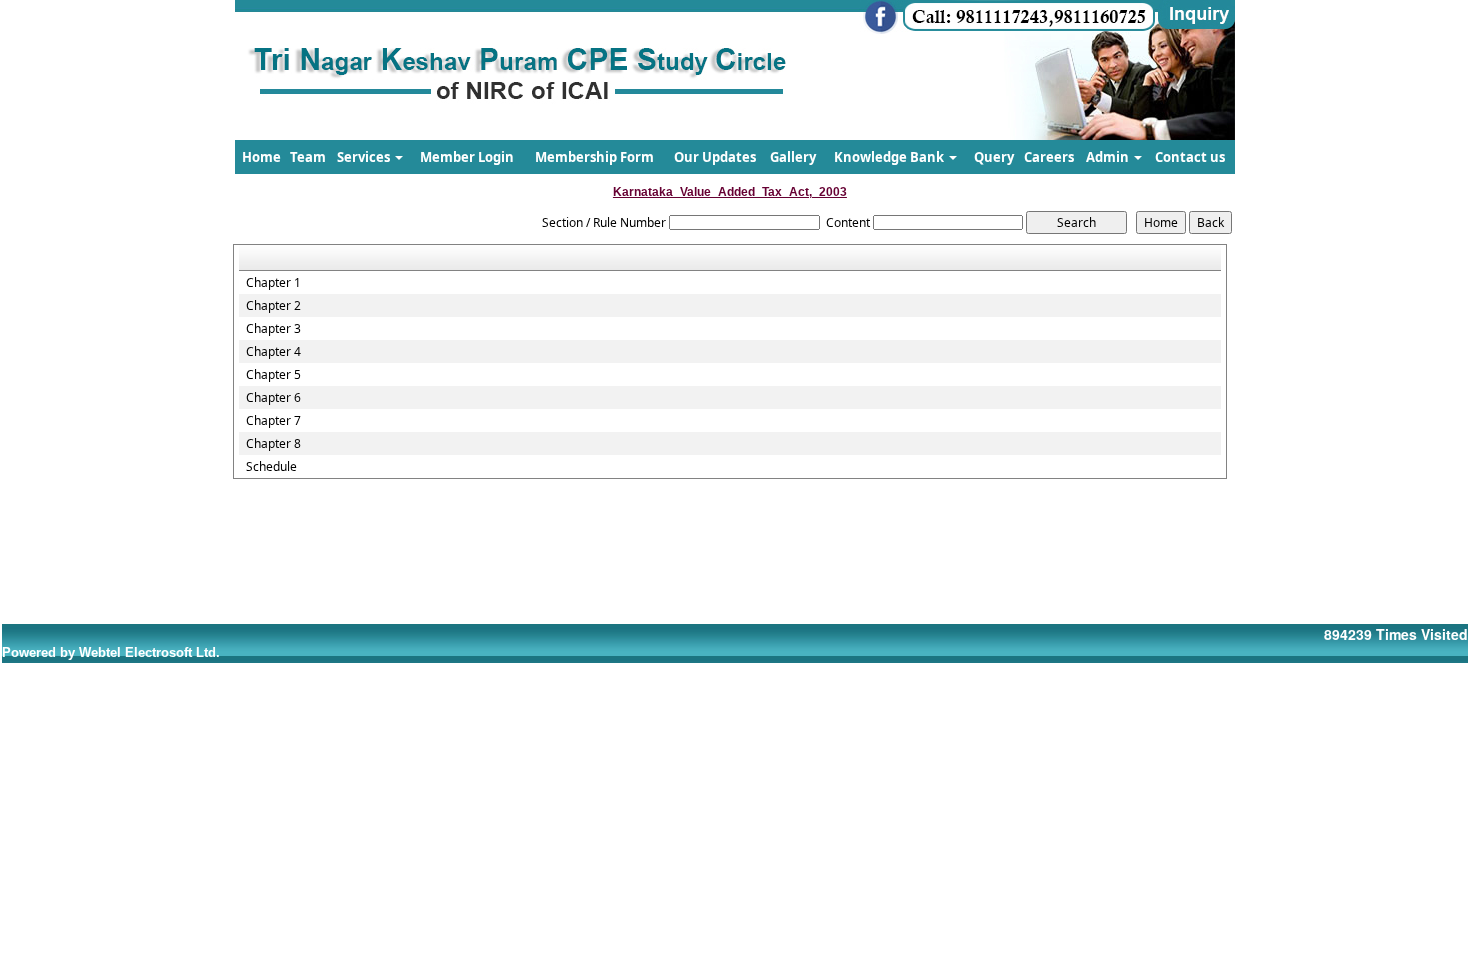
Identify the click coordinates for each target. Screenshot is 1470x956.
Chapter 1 (273, 283)
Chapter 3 (273, 329)
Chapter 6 (273, 398)
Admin (1109, 157)
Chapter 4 (273, 352)
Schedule (271, 467)
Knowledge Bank (890, 157)
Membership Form (594, 157)
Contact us (1190, 157)
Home (261, 157)
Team (308, 157)
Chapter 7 (273, 421)
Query (994, 157)
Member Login (467, 157)
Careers (1049, 157)
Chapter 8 (273, 444)
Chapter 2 (273, 306)
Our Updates (715, 157)
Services (365, 157)
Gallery (793, 157)
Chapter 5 (273, 375)
